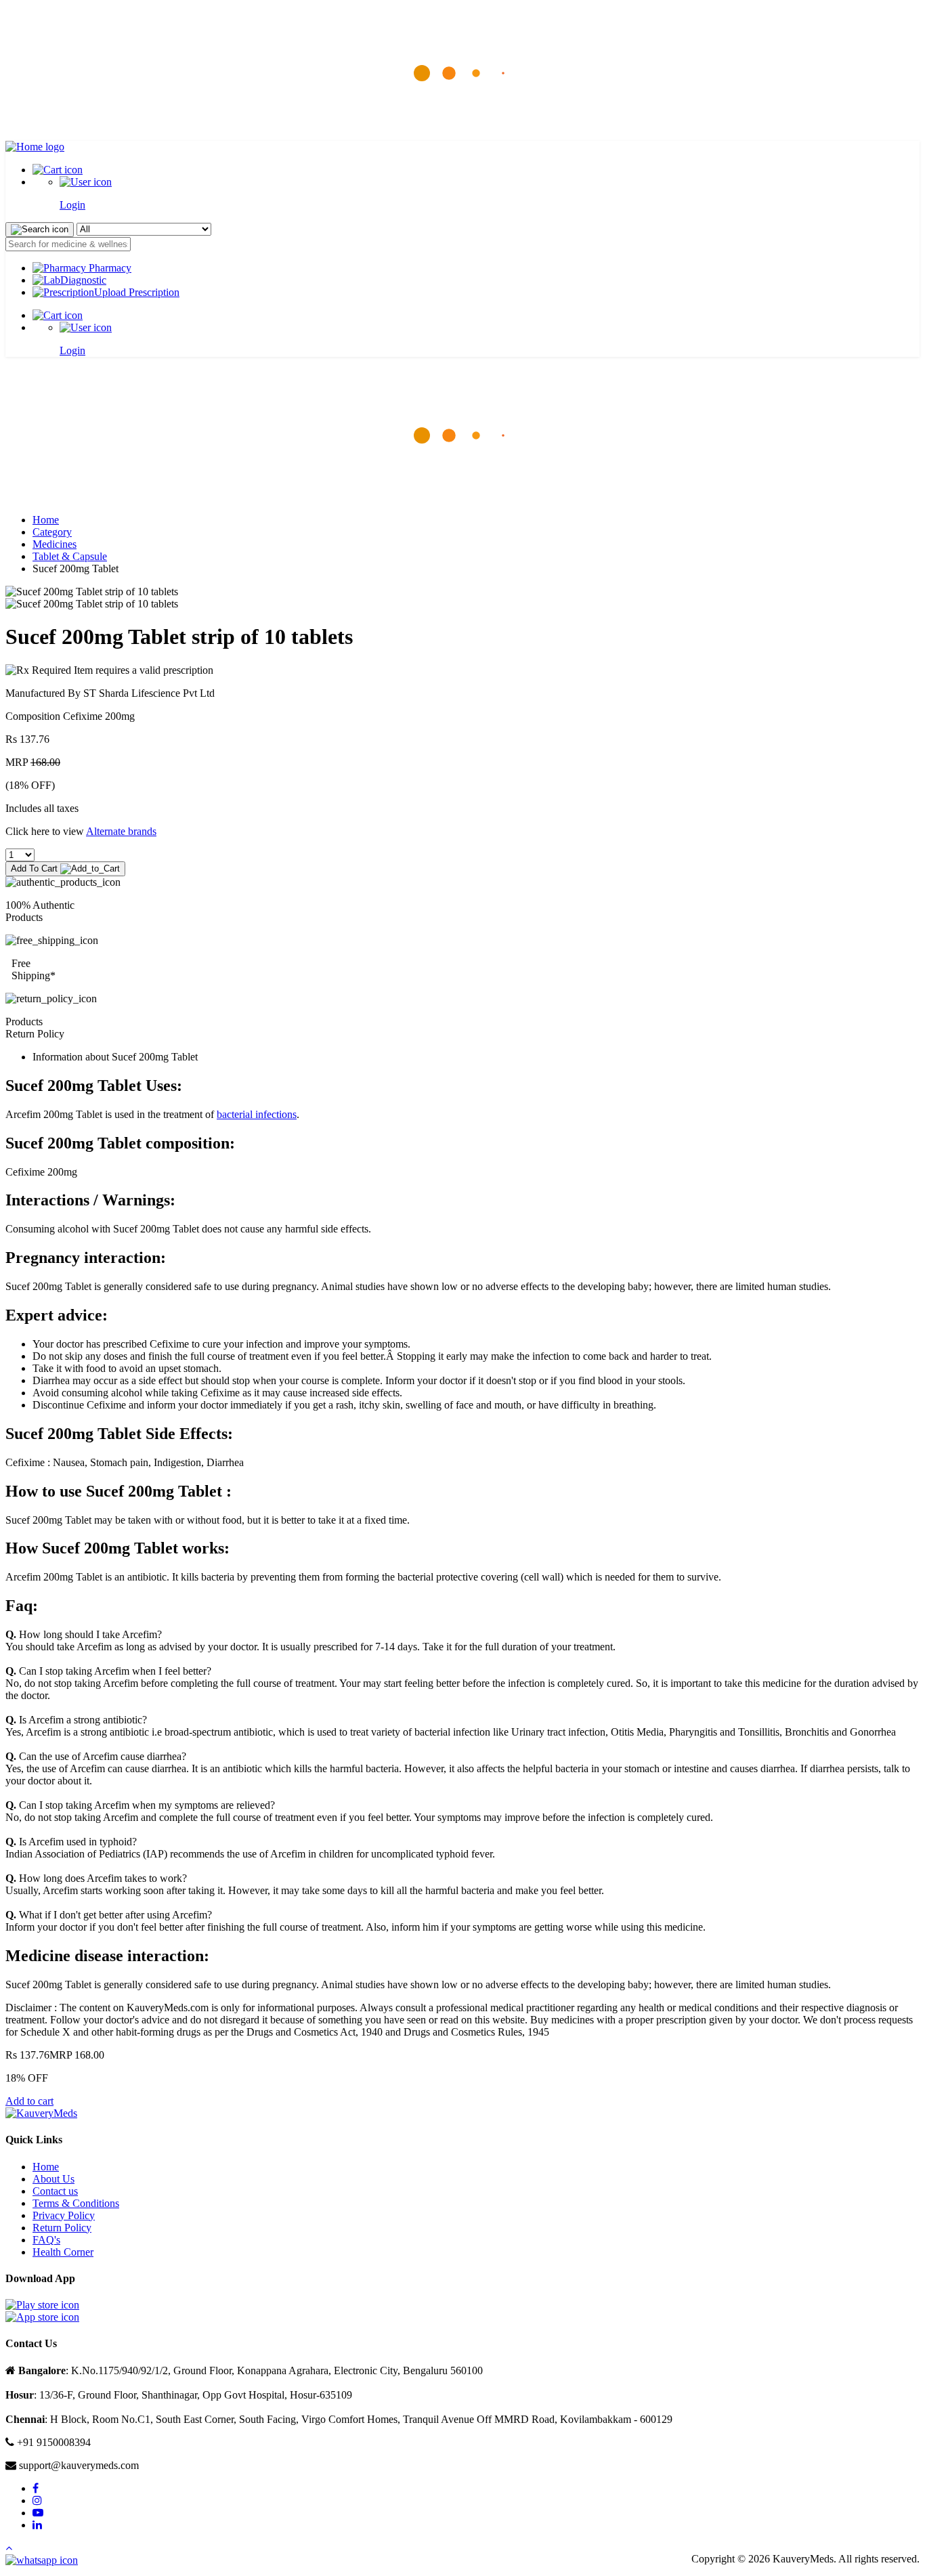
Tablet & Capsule (70, 556)
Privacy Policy (64, 2215)
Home (46, 520)
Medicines (55, 544)
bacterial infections (257, 1114)
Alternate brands (121, 831)
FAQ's (46, 2240)
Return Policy (62, 2228)
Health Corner (63, 2252)
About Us (53, 2179)
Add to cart (29, 2101)
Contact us (55, 2191)
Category (52, 532)
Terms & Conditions (76, 2203)
